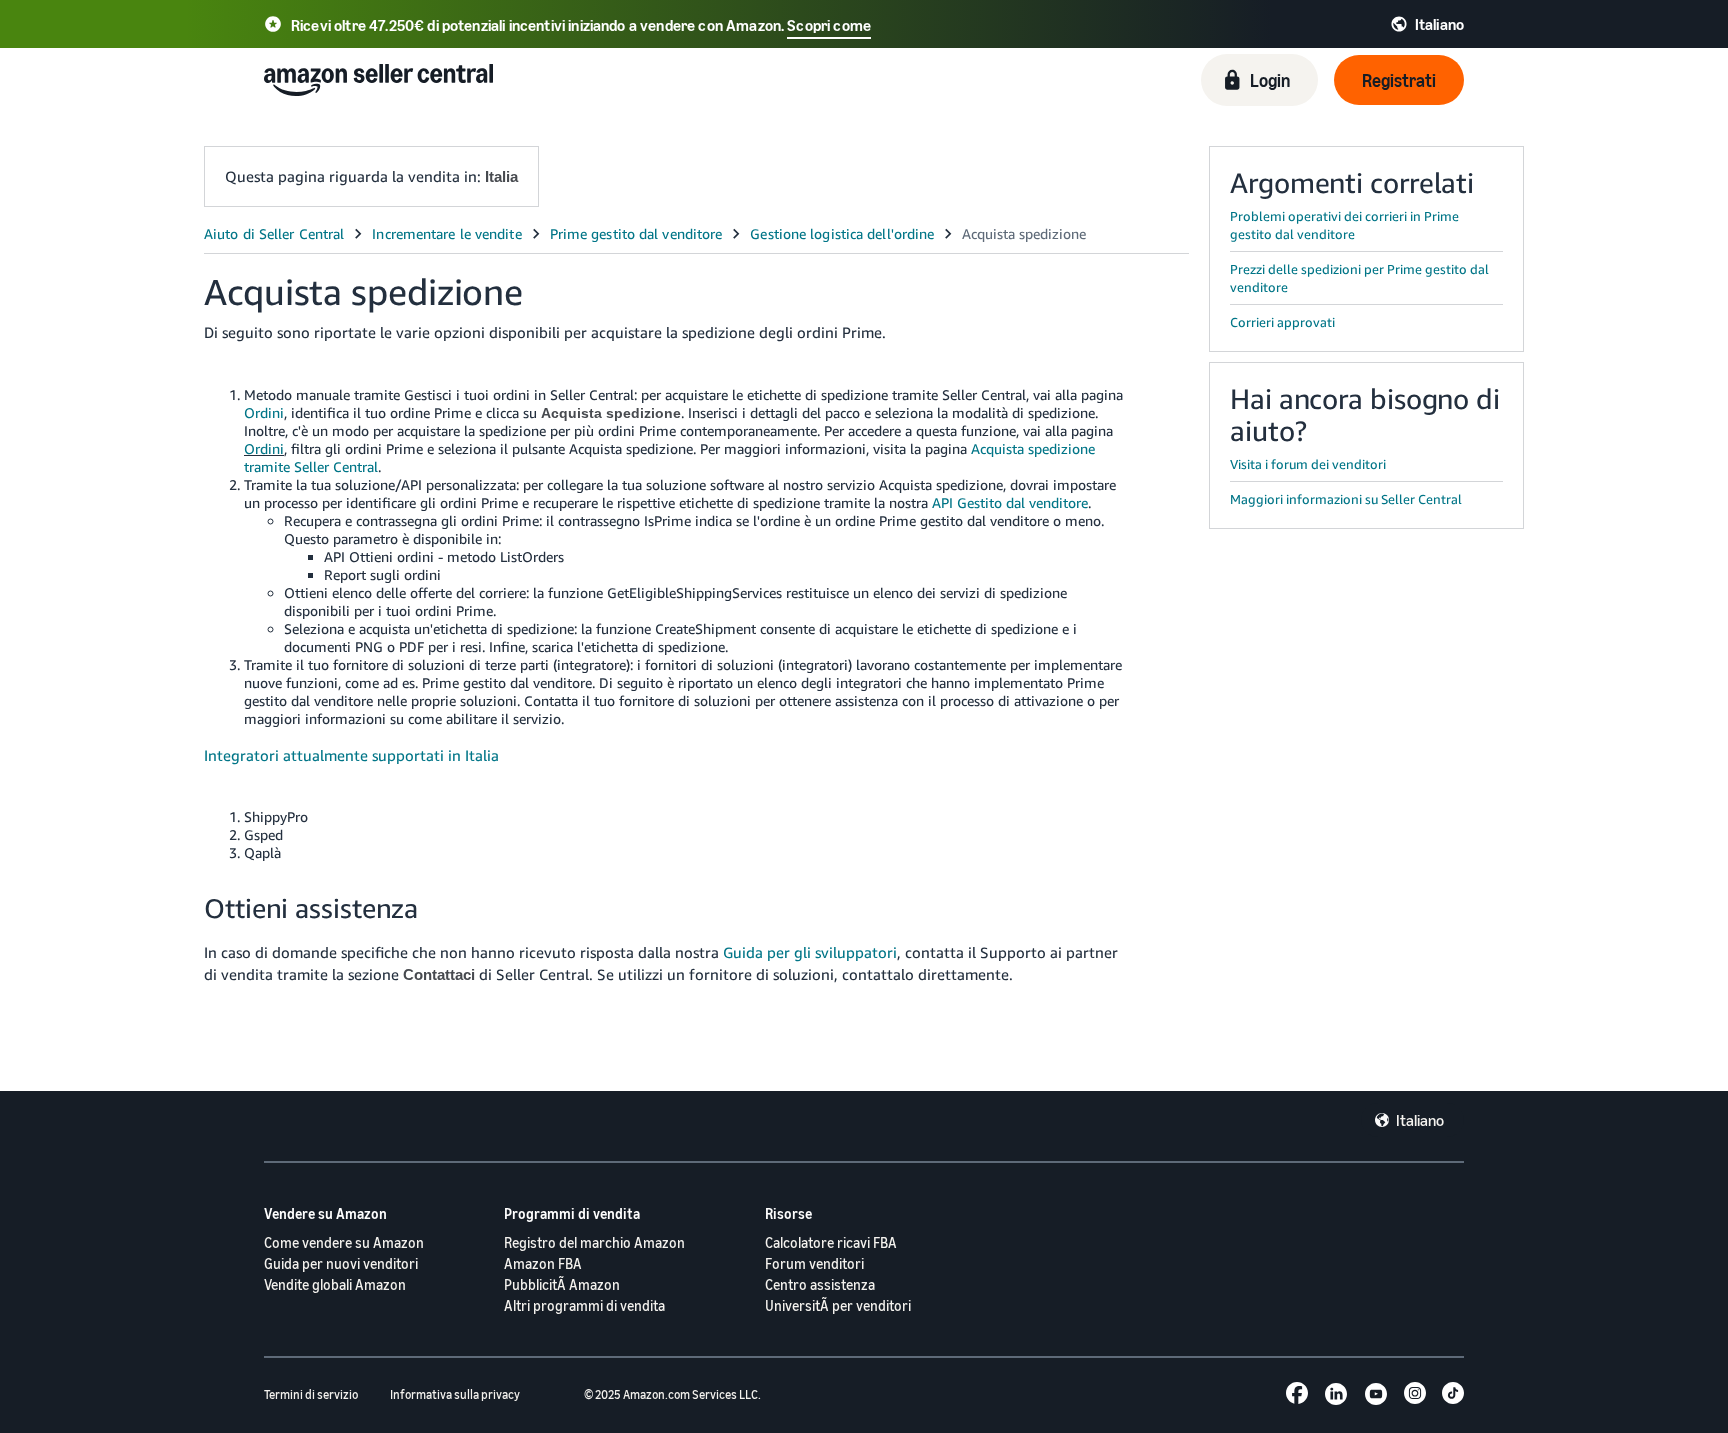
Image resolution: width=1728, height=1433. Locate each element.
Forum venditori (814, 1263)
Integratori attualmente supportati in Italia (351, 755)
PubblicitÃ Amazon (562, 1284)
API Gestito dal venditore (1010, 502)
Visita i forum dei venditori (1308, 464)
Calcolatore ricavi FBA (831, 1242)
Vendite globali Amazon (335, 1284)
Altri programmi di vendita (584, 1305)
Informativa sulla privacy (455, 1394)
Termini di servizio (311, 1394)
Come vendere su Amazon (344, 1242)
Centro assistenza (820, 1284)
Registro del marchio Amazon (594, 1242)
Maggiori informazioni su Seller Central (1346, 499)
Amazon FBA (543, 1263)
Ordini (264, 412)
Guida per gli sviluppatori (810, 952)
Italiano (1420, 1120)
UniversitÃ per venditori (838, 1305)
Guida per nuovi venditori (341, 1263)
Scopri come (829, 25)
